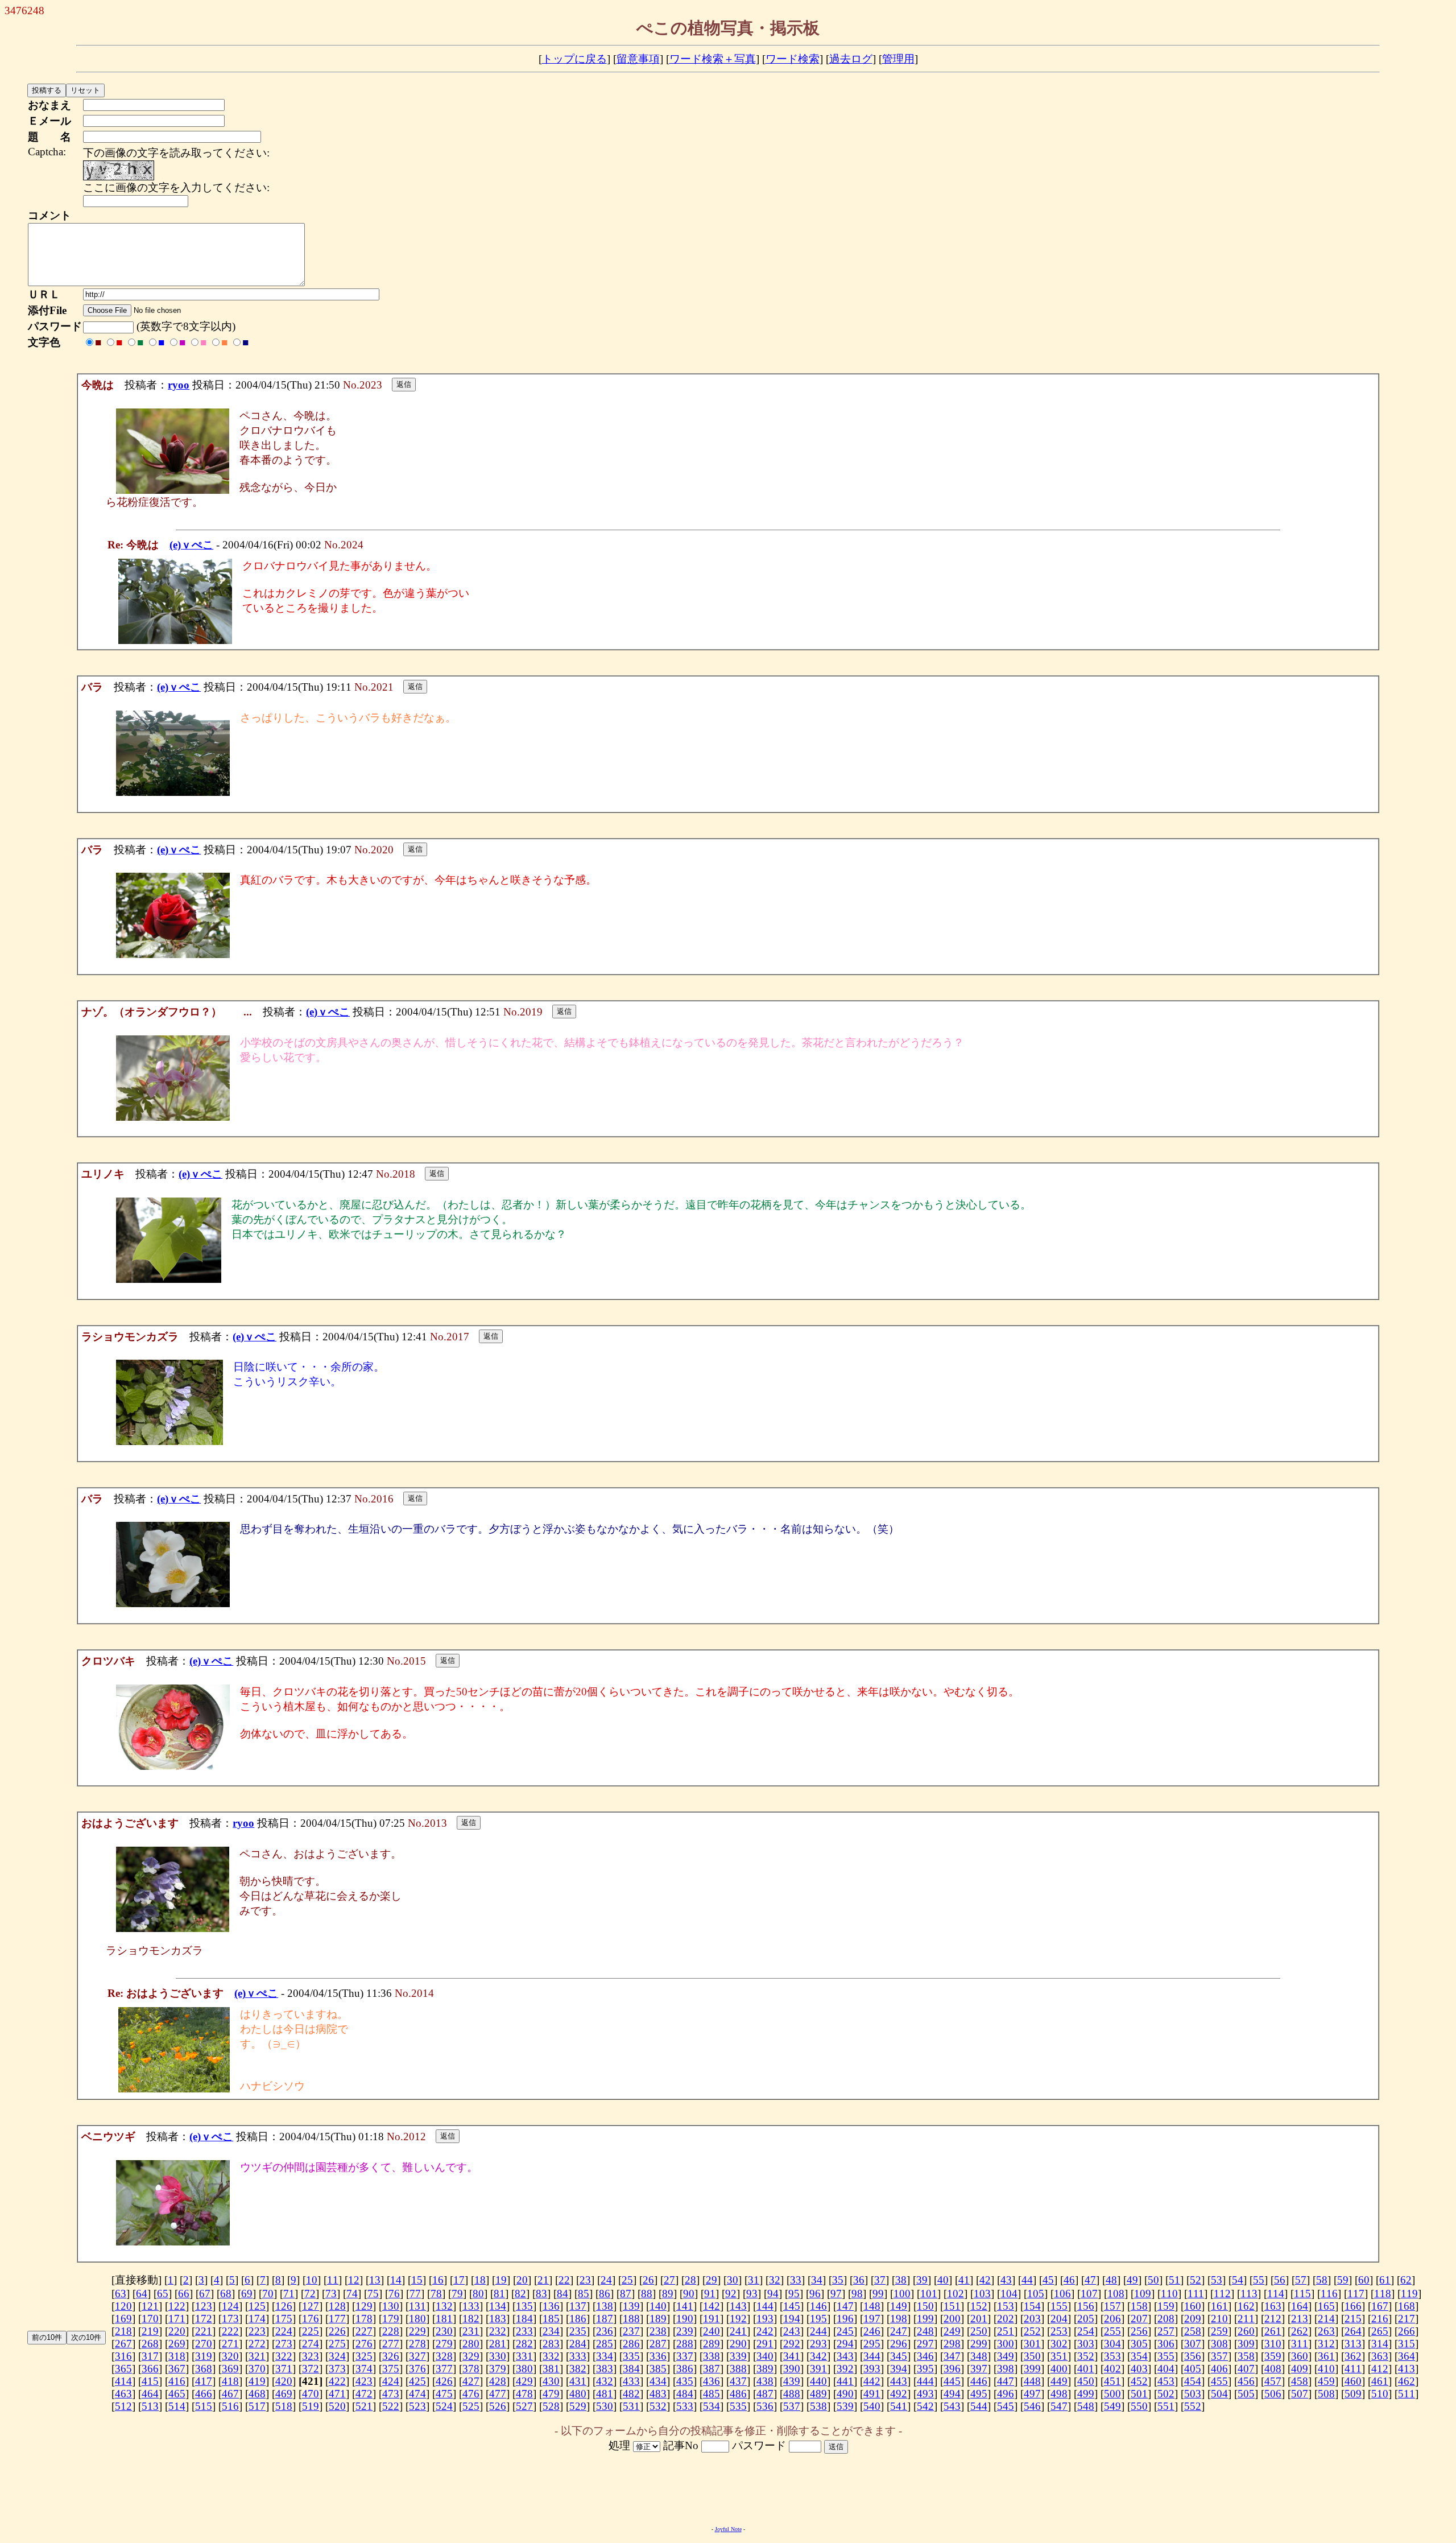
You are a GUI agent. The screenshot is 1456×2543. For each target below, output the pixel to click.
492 (899, 2394)
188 (631, 2319)
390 (792, 2369)
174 (257, 2319)
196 (845, 2319)
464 (150, 2394)
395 (925, 2369)
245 (845, 2331)
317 (150, 2356)
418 (230, 2381)
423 (364, 2381)
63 (121, 2294)
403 (1139, 2369)
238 (658, 2331)
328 (444, 2356)
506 (1273, 2394)
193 (765, 2319)
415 (150, 2381)
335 (631, 2356)
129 (364, 2306)
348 (979, 2356)
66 (184, 2294)
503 (1193, 2394)
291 (765, 2344)
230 (444, 2331)
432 (605, 2381)
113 (1249, 2294)
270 (204, 2344)
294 (845, 2344)
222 (230, 2331)
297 (925, 2344)
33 (796, 2280)
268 (150, 2344)
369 (230, 2369)
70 (268, 2294)
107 (1089, 2294)
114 (1276, 2294)
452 (1139, 2381)
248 (925, 2331)
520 (337, 2406)
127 (311, 2306)
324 (337, 2356)
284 (578, 2344)
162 (1246, 2306)
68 (226, 2294)
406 (1219, 2369)
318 (177, 2356)
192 (738, 2319)
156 (1086, 2306)
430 (551, 2381)
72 (310, 2294)
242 (765, 2331)
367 (177, 2369)
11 (333, 2280)
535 (738, 2406)
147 (845, 2306)
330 (498, 2356)
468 (257, 2394)
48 (1111, 2280)
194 (792, 2319)
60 (1364, 2280)
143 (738, 2306)
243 (792, 2331)
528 (551, 2406)
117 (1356, 2294)
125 (257, 2306)
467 (230, 2394)
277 (391, 2344)
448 (1032, 2381)
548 (1086, 2406)
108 (1116, 2294)
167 (1380, 2306)
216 (1380, 2319)
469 (284, 2394)
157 (1112, 2306)
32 (775, 2280)
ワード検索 (793, 59)
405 (1193, 2369)
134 (498, 2306)
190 (685, 2319)
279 (444, 2344)
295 (872, 2344)
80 (478, 2294)
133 (471, 2306)
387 (712, 2369)
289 (712, 2344)
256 (1139, 2331)
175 (284, 2319)
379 (498, 2369)
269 (177, 2344)
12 (354, 2280)
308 (1219, 2344)
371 (284, 2369)
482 (631, 2394)
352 (1086, 2356)
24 (606, 2280)
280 (471, 2344)
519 (311, 2406)
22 (564, 2280)
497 (1032, 2394)
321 (257, 2356)
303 (1086, 2344)
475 (444, 2394)
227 (364, 2331)
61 (1385, 2280)
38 (901, 2280)
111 (1196, 2294)
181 (444, 2319)
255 (1112, 2331)
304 (1112, 2344)
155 (1059, 2306)
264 (1353, 2331)
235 (578, 2331)
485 (712, 2394)
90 (689, 2294)
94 (773, 2294)
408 (1273, 2369)
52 (1196, 2280)
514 (177, 2406)
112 (1222, 2294)
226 (337, 2331)
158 (1139, 2306)
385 (658, 2369)
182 (471, 2319)
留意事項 (638, 59)
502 (1166, 2394)
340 (765, 2356)
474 (417, 2394)
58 (1322, 2280)
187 (605, 2319)
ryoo (179, 385)
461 (1380, 2381)
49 (1132, 2280)
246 (872, 2331)
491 (872, 2394)
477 (498, 2394)
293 (818, 2344)
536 (765, 2406)
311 (1300, 2344)
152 (979, 2306)
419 (257, 2381)
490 (845, 2394)
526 (498, 2406)
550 (1139, 2406)
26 (648, 2280)
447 (1006, 2381)
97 (836, 2294)
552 (1193, 2406)
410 (1326, 2369)
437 (738, 2381)
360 (1300, 2356)
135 (524, 2306)
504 (1219, 2394)
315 (1407, 2344)
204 (1059, 2319)
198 (899, 2319)
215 (1353, 2319)
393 (872, 2369)
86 (605, 2294)
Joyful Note (728, 2529)
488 (792, 2394)
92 (731, 2294)
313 (1353, 2344)
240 (712, 2331)
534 (712, 2406)
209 (1193, 2319)
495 (979, 2394)
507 (1300, 2394)
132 (444, 2306)
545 (1006, 2406)
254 (1086, 2331)
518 (284, 2406)
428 (498, 2381)
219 (150, 2331)
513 (150, 2406)
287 (658, 2344)
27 (669, 2280)
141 (685, 2306)
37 (880, 2280)
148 (872, 2306)
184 (524, 2319)
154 (1032, 2306)
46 (1069, 2280)
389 (765, 2369)
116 (1329, 2294)
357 (1219, 2356)
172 (204, 2319)
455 (1219, 2381)
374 (364, 2369)
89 (668, 2294)
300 (1006, 2344)
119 (1409, 2294)
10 (312, 2280)
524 (444, 2406)
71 (289, 2294)
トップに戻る (574, 59)
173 (230, 2319)
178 (364, 2319)
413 (1407, 2369)
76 (394, 2294)
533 (685, 2406)
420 (284, 2381)
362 (1353, 2356)
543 (952, 2406)
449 (1059, 2381)
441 (845, 2381)
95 (794, 2294)
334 (605, 2356)
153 (1006, 2306)
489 (818, 2394)
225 (311, 2331)
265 (1380, 2331)
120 (123, 2306)
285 (605, 2344)
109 (1143, 2294)
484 (685, 2394)
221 (204, 2331)
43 (1006, 2280)
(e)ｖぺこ (191, 545)
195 (818, 2319)
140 (658, 2306)
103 (982, 2294)
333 (578, 2356)
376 (417, 2369)
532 (658, 2406)
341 (792, 2356)
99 (878, 2294)
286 (631, 2344)
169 (123, 2319)
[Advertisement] (728, 2490)
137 (578, 2306)
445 (952, 2381)
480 (578, 2394)
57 (1301, 2280)
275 (337, 2344)
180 (417, 2319)
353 (1112, 2356)
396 (952, 2369)
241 (738, 2331)
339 (738, 2356)
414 (123, 2381)
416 (177, 2381)
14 (396, 2280)
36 (859, 2280)
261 (1273, 2331)
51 (1174, 2280)
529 (578, 2406)
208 (1166, 2319)
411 (1353, 2369)
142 (712, 2306)
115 (1302, 2294)
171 (177, 2319)
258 (1193, 2331)
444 (925, 2381)
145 (792, 2306)
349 (1006, 2356)
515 (204, 2406)
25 (627, 2280)
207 (1139, 2319)
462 (1407, 2381)
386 (685, 2369)
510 (1380, 2394)
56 (1280, 2280)
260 (1246, 2331)
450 (1086, 2381)
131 (417, 2306)
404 (1166, 2369)
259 (1219, 2331)
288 (685, 2344)
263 (1326, 2331)
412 (1380, 2369)
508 (1326, 2394)
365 (123, 2369)
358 (1246, 2356)
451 (1112, 2381)
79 (457, 2294)
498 (1059, 2394)
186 (578, 2319)
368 (204, 2369)
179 (391, 2319)
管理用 (898, 59)
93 (752, 2294)
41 (964, 2280)
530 (605, 2406)
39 (922, 2280)
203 (1032, 2319)
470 (311, 2394)
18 (480, 2280)
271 (230, 2344)
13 (375, 2280)
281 (498, 2344)
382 (578, 2369)
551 (1166, 2406)
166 (1353, 2306)
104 (1009, 2294)
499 (1086, 2394)
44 (1027, 2280)
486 (738, 2394)
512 (123, 2406)
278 (417, 2344)
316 (123, 2356)
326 (391, 2356)
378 (471, 2369)
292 (792, 2344)
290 (738, 2344)
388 (738, 2369)
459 (1326, 2381)
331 (524, 2356)
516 (230, 2406)
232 (498, 2331)
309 (1246, 2344)
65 (163, 2294)
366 (150, 2369)
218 (123, 2331)
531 (631, 2406)
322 (284, 2356)
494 (952, 2394)
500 (1112, 2394)
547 (1059, 2406)
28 (690, 2280)
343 (845, 2356)
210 (1219, 2319)
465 (177, 2394)
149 (899, 2306)
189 (658, 2319)
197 (872, 2319)
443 (899, 2381)
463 (123, 2394)
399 (1032, 2369)
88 (647, 2294)
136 (551, 2306)
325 (364, 2356)
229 (417, 2331)
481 (605, 2394)
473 (391, 2394)
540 (872, 2406)
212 (1273, 2319)
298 (952, 2344)
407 (1246, 2369)
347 (952, 2356)
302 (1059, 2344)
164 (1300, 2306)
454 (1193, 2381)
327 (417, 2356)
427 (471, 2381)
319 (204, 2356)
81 (499, 2294)
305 (1139, 2344)
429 (524, 2381)
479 (551, 2394)
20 (522, 2280)
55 (1259, 2280)
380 (524, 2369)
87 (626, 2294)
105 (1036, 2294)
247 (899, 2331)
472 (364, 2394)
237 (631, 2331)
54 (1238, 2280)
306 (1166, 2344)
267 (123, 2344)
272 (257, 2344)
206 (1112, 2319)
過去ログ (851, 59)
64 (142, 2294)
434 (658, 2381)
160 (1193, 2306)
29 (712, 2280)
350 (1032, 2356)
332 (551, 2356)
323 (311, 2356)
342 (818, 2356)
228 (391, 2331)
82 (520, 2294)
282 (524, 2344)
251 (1006, 2331)
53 (1217, 2280)
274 (311, 2344)
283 (551, 2344)
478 (524, 2394)
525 (471, 2406)
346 (925, 2356)
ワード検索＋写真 (713, 59)
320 (230, 2356)
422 (337, 2381)
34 (817, 2280)
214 (1326, 2319)
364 (1407, 2356)
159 (1166, 2306)
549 (1112, 2406)
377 (444, 2369)
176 (311, 2319)
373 (337, 2369)
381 (551, 2369)
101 (929, 2294)
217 (1407, 2319)
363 (1380, 2356)
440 (818, 2381)
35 (838, 2280)
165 (1326, 2306)
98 (857, 2294)
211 (1246, 2319)
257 (1166, 2331)
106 (1062, 2294)
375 (391, 2369)
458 (1300, 2381)
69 (247, 2294)
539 (845, 2406)
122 (177, 2306)
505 (1246, 2394)
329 (471, 2356)
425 (417, 2381)
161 (1219, 2306)
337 (685, 2356)
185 (551, 2319)
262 (1300, 2331)
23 (585, 2280)
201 (979, 2319)
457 (1273, 2381)
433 (631, 2381)
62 (1406, 2280)
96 (815, 2294)
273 (284, 2344)
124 (230, 2306)
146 (818, 2306)
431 (578, 2381)
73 (331, 2294)
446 (979, 2381)
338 (712, 2356)
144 (765, 2306)
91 (710, 2294)
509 (1353, 2394)
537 (792, 2406)
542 (925, 2406)
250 (979, 2331)
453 (1166, 2381)
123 (204, 2306)
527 (524, 2406)
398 (1006, 2369)
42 (985, 2280)
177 (337, 2319)
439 (792, 2381)
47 (1090, 2280)
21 (543, 2280)
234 (551, 2331)
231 (471, 2331)
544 (979, 2406)
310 (1273, 2344)
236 (605, 2331)
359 (1273, 2356)
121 (150, 2306)
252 (1032, 2331)
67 (205, 2294)
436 (712, 2381)
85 (584, 2294)
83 (541, 2294)
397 (979, 2369)
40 (943, 2280)
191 (712, 2319)
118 (1383, 2294)
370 (257, 2369)
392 (845, 2369)
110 (1169, 2294)
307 (1193, 2344)
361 (1326, 2356)
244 (818, 2331)
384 (631, 2369)
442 (872, 2381)
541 (899, 2406)
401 (1086, 2369)
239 (685, 2331)
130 (391, 2306)
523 (417, 2406)
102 (955, 2294)
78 (436, 2294)
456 (1246, 2381)
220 (177, 2331)
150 (925, 2306)
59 (1343, 2280)
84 (562, 2294)
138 (605, 2306)
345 (899, 2356)
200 (952, 2319)
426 (444, 2381)
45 (1048, 2280)
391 (818, 2369)
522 (391, 2406)
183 (498, 2319)
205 (1086, 2319)
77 (415, 2294)
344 (872, 2356)
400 (1059, 2369)
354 (1139, 2356)
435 (685, 2381)
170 (150, 2319)
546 (1032, 2406)
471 (337, 2394)
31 (754, 2280)
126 (284, 2306)
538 (818, 2406)
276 (364, 2344)
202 (1006, 2319)
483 (658, 2394)
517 (257, 2406)
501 (1139, 2394)
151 (952, 2306)
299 (979, 2344)
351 (1059, 2356)
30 (733, 2280)
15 (417, 2280)
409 (1300, 2369)
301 (1032, 2344)
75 (373, 2294)
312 (1326, 2344)
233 (524, 2331)
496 (1006, 2394)
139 (631, 2306)
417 (204, 2381)
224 (284, 2331)
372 (311, 2369)
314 (1380, 2344)
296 (899, 2344)
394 (899, 2369)
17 (459, 2280)
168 (1407, 2306)
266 (1407, 2331)
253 (1059, 2331)
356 (1193, 2356)
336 (658, 2356)
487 (765, 2394)
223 (257, 2331)
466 (204, 2394)
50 (1153, 2280)
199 (925, 2319)
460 (1353, 2381)
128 (337, 2306)
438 (765, 2381)
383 (605, 2369)
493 (925, 2394)
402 (1112, 2369)
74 (352, 2294)
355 (1166, 2356)
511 (1407, 2394)
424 (391, 2381)
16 (438, 2280)
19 (501, 2280)
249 (952, 2331)
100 (902, 2294)
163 (1273, 2306)
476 (471, 2394)
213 (1300, 2319)
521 (364, 2406)
